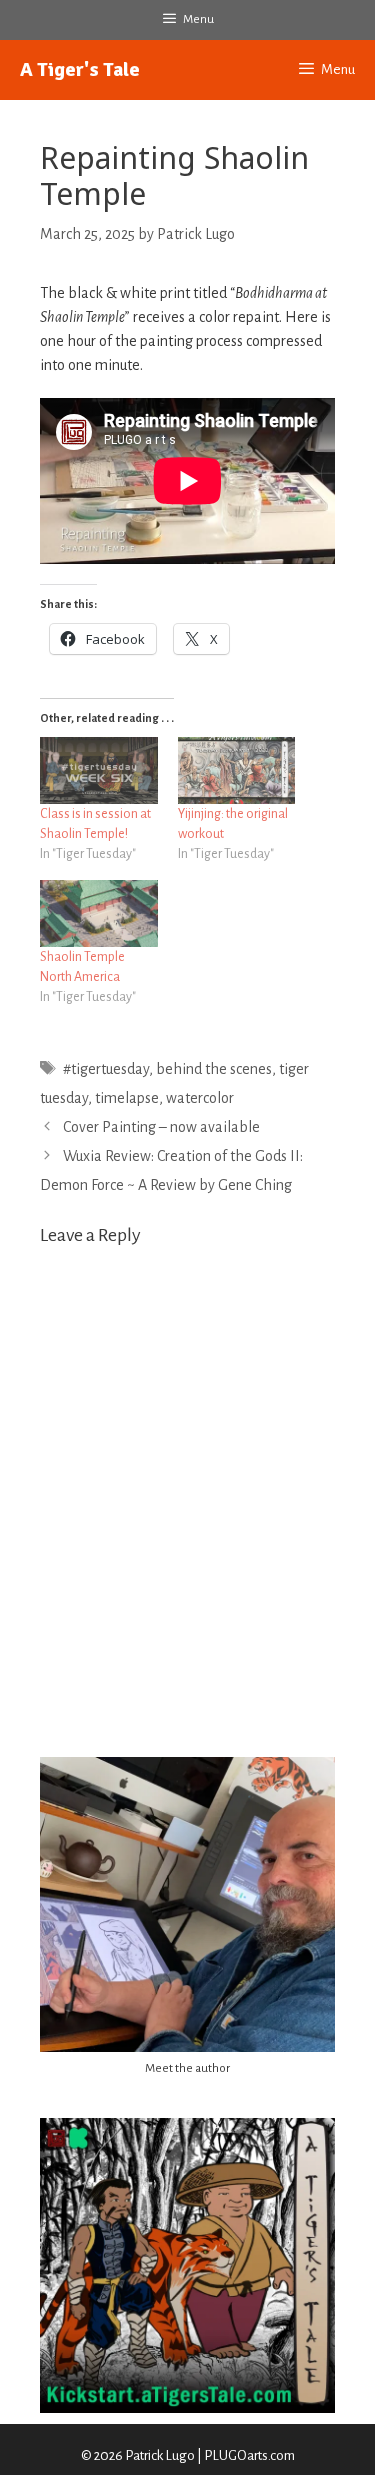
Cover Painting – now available (161, 1127)
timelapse (127, 1098)
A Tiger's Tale (80, 69)
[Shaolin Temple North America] (99, 913)
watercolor (200, 1098)
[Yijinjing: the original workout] (237, 770)
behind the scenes (214, 1069)
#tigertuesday (106, 1069)
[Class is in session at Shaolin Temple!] (99, 770)
